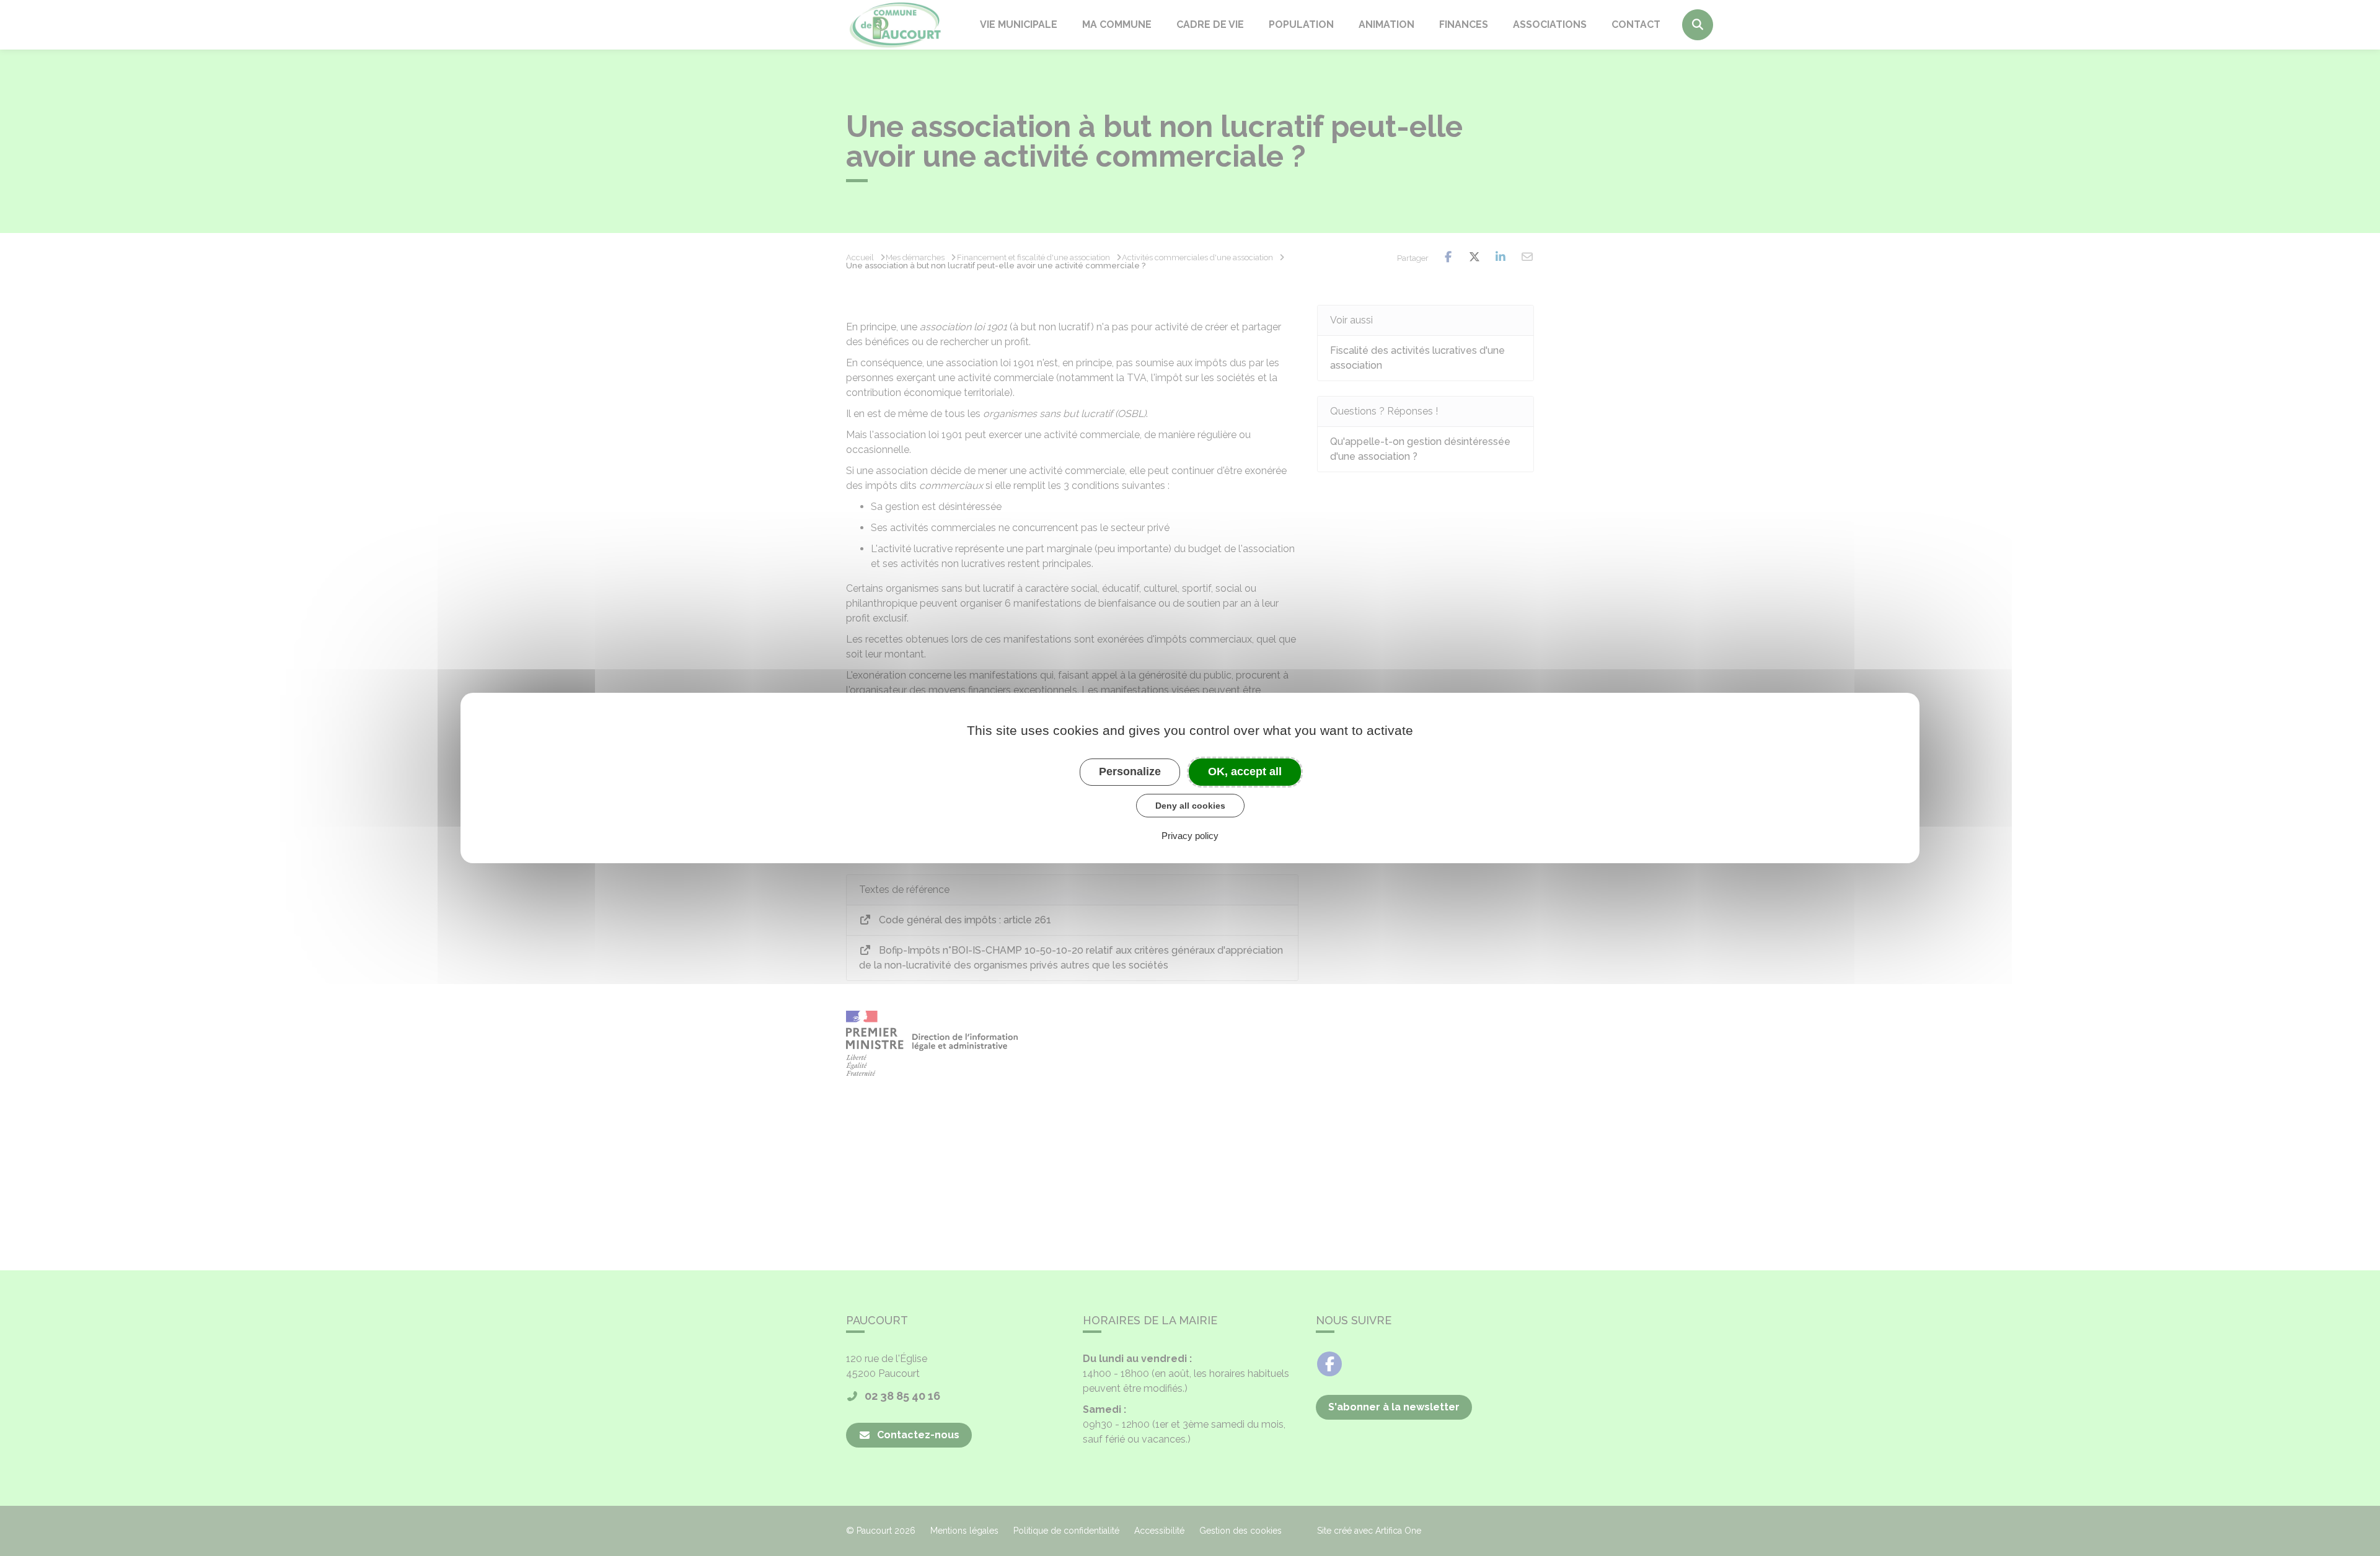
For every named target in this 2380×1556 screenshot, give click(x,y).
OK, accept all (1245, 771)
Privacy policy (1190, 836)
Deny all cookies (1190, 806)
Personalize (1130, 771)
